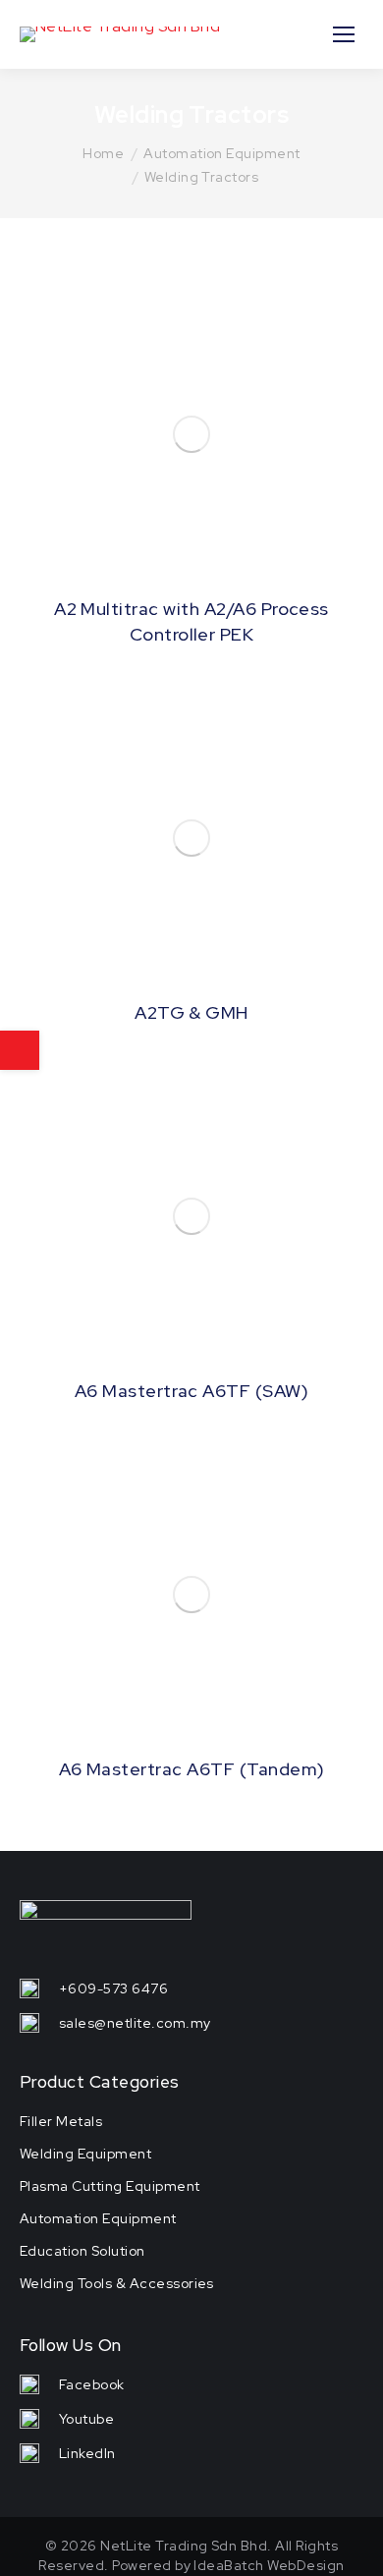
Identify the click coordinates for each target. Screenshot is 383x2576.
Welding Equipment (85, 2154)
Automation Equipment (98, 2218)
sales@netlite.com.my (135, 2023)
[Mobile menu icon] (344, 34)
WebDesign (305, 2565)
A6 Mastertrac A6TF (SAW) (192, 1391)
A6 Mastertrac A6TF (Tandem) (192, 1769)
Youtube (86, 2419)
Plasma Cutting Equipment (110, 2186)
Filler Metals (61, 2121)
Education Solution (82, 2251)
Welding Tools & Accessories (117, 2283)
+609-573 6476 (113, 1988)
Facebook (92, 2384)
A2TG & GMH (191, 1012)
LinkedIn (87, 2453)
